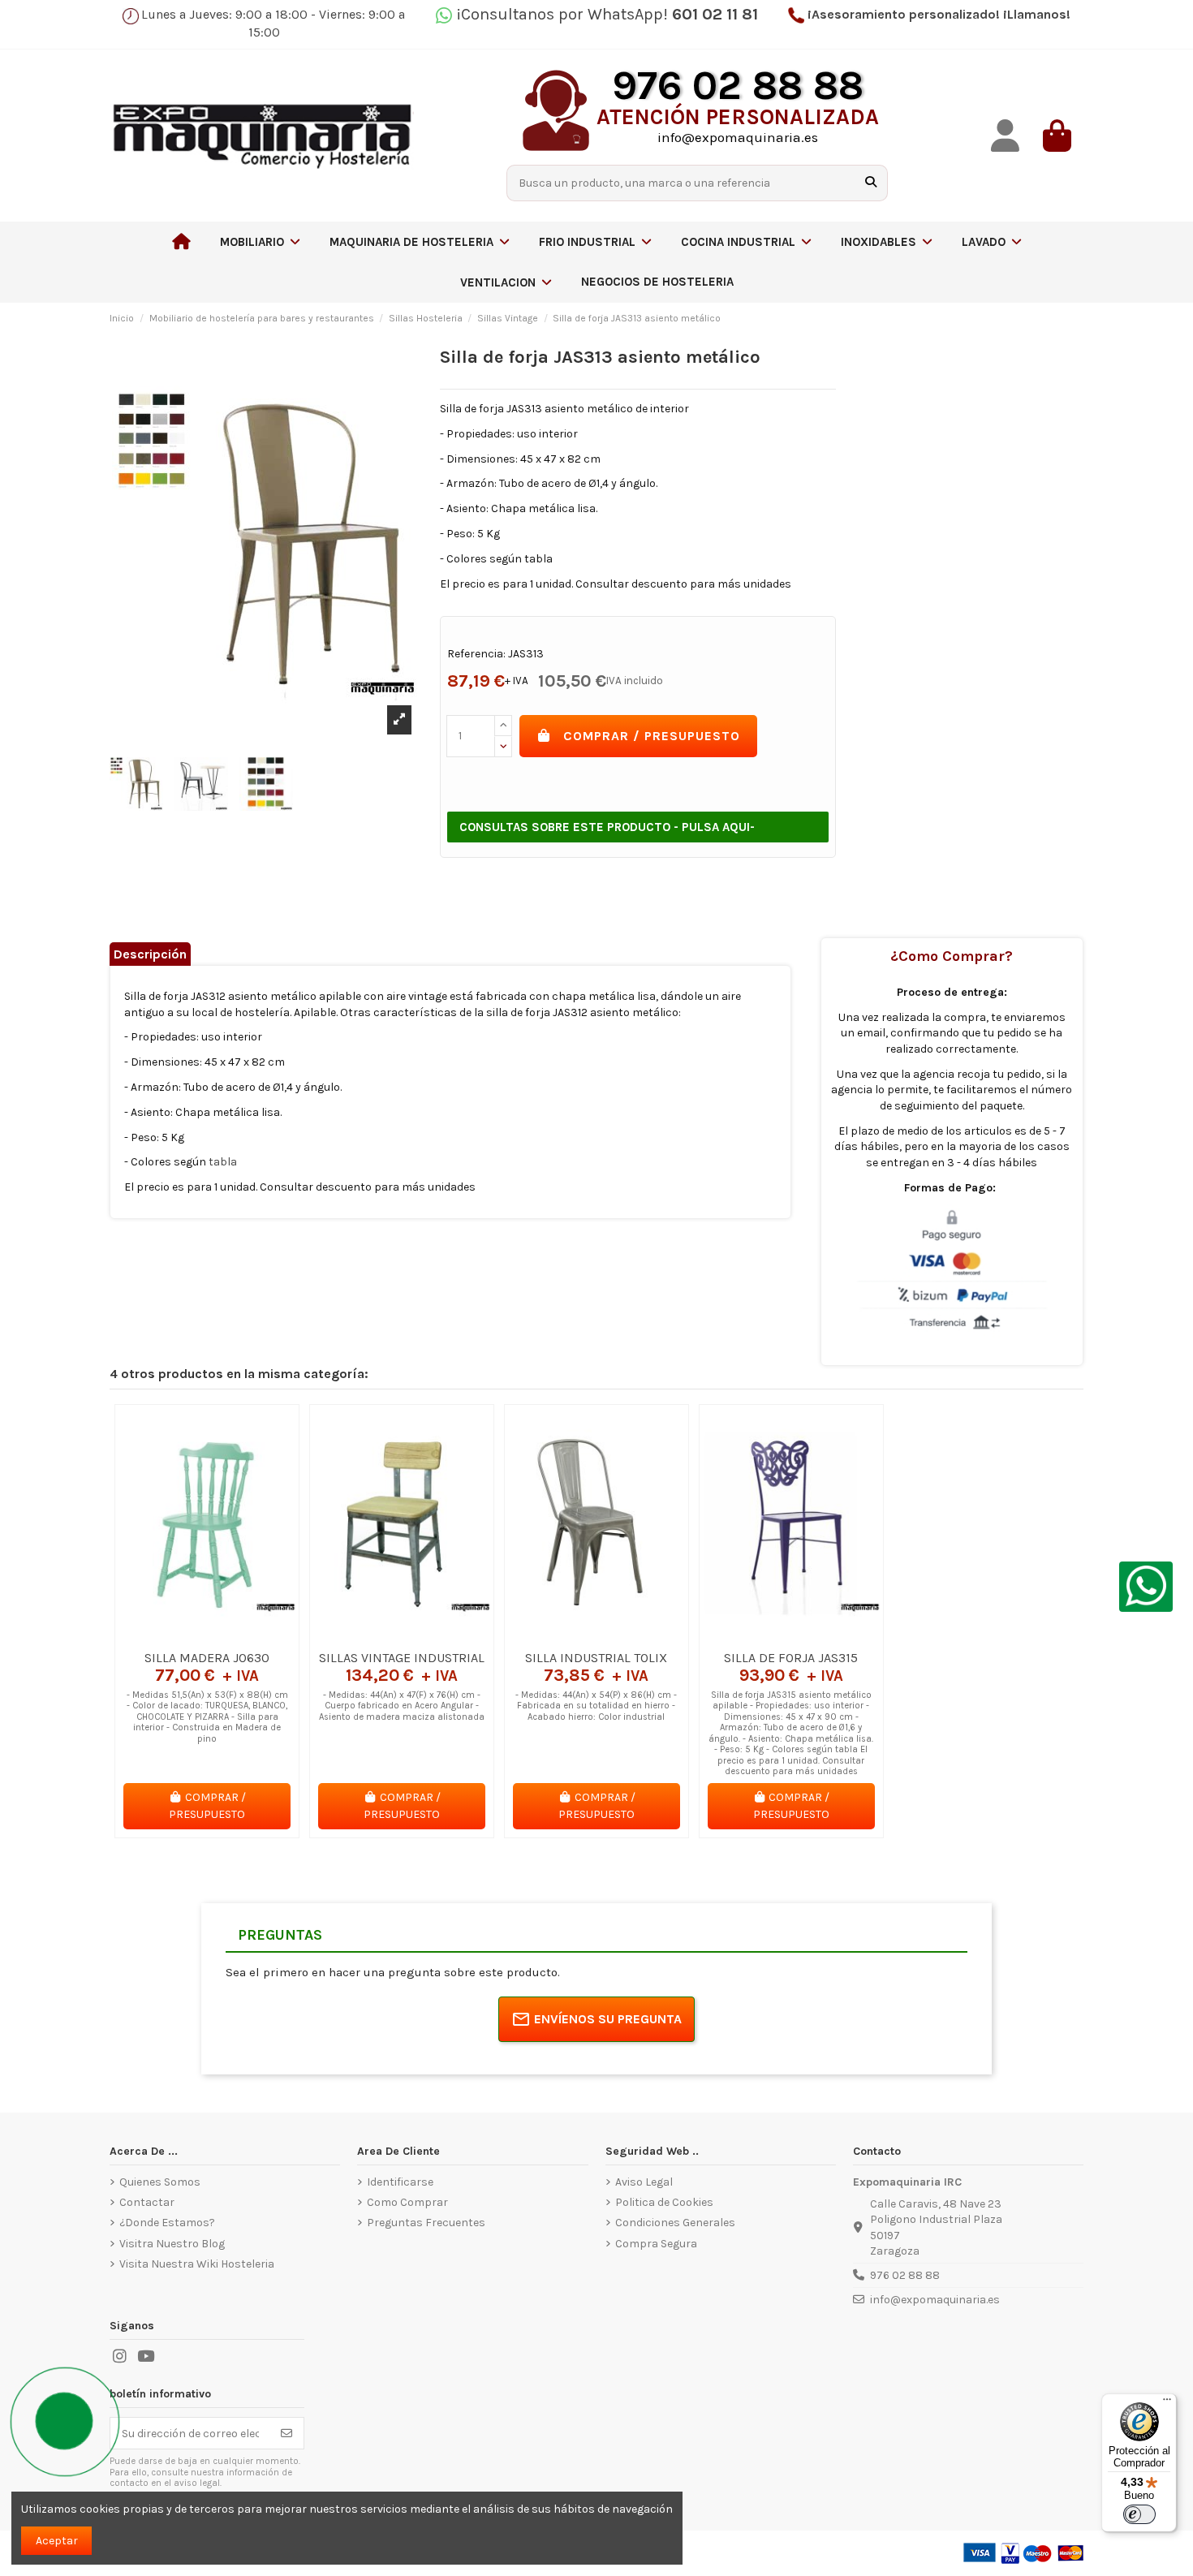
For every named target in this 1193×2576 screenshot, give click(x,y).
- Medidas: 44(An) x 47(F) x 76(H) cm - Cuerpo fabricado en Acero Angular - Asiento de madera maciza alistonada (402, 1706)
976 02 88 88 (905, 2275)
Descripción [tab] (150, 954)
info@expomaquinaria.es (935, 2300)
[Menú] (1167, 2403)
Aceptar (57, 2541)
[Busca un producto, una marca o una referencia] (871, 183)
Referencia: (476, 654)
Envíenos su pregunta (608, 2019)
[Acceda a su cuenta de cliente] (1006, 136)
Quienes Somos (160, 2182)
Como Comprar (407, 2202)
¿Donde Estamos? (167, 2223)
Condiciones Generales (675, 2223)
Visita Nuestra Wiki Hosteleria (197, 2264)
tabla (223, 1162)
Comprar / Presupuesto (652, 736)
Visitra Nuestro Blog (172, 2244)
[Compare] (206, 1636)
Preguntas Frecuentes (426, 2223)
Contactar (147, 2202)
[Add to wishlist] (183, 1636)
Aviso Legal (644, 2182)
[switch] (1139, 2514)
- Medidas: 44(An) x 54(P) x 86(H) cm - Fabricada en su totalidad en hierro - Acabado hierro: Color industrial (596, 1706)
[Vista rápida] (230, 1636)
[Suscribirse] (286, 2433)
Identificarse (400, 2182)
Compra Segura (656, 2244)
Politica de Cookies (664, 2202)
